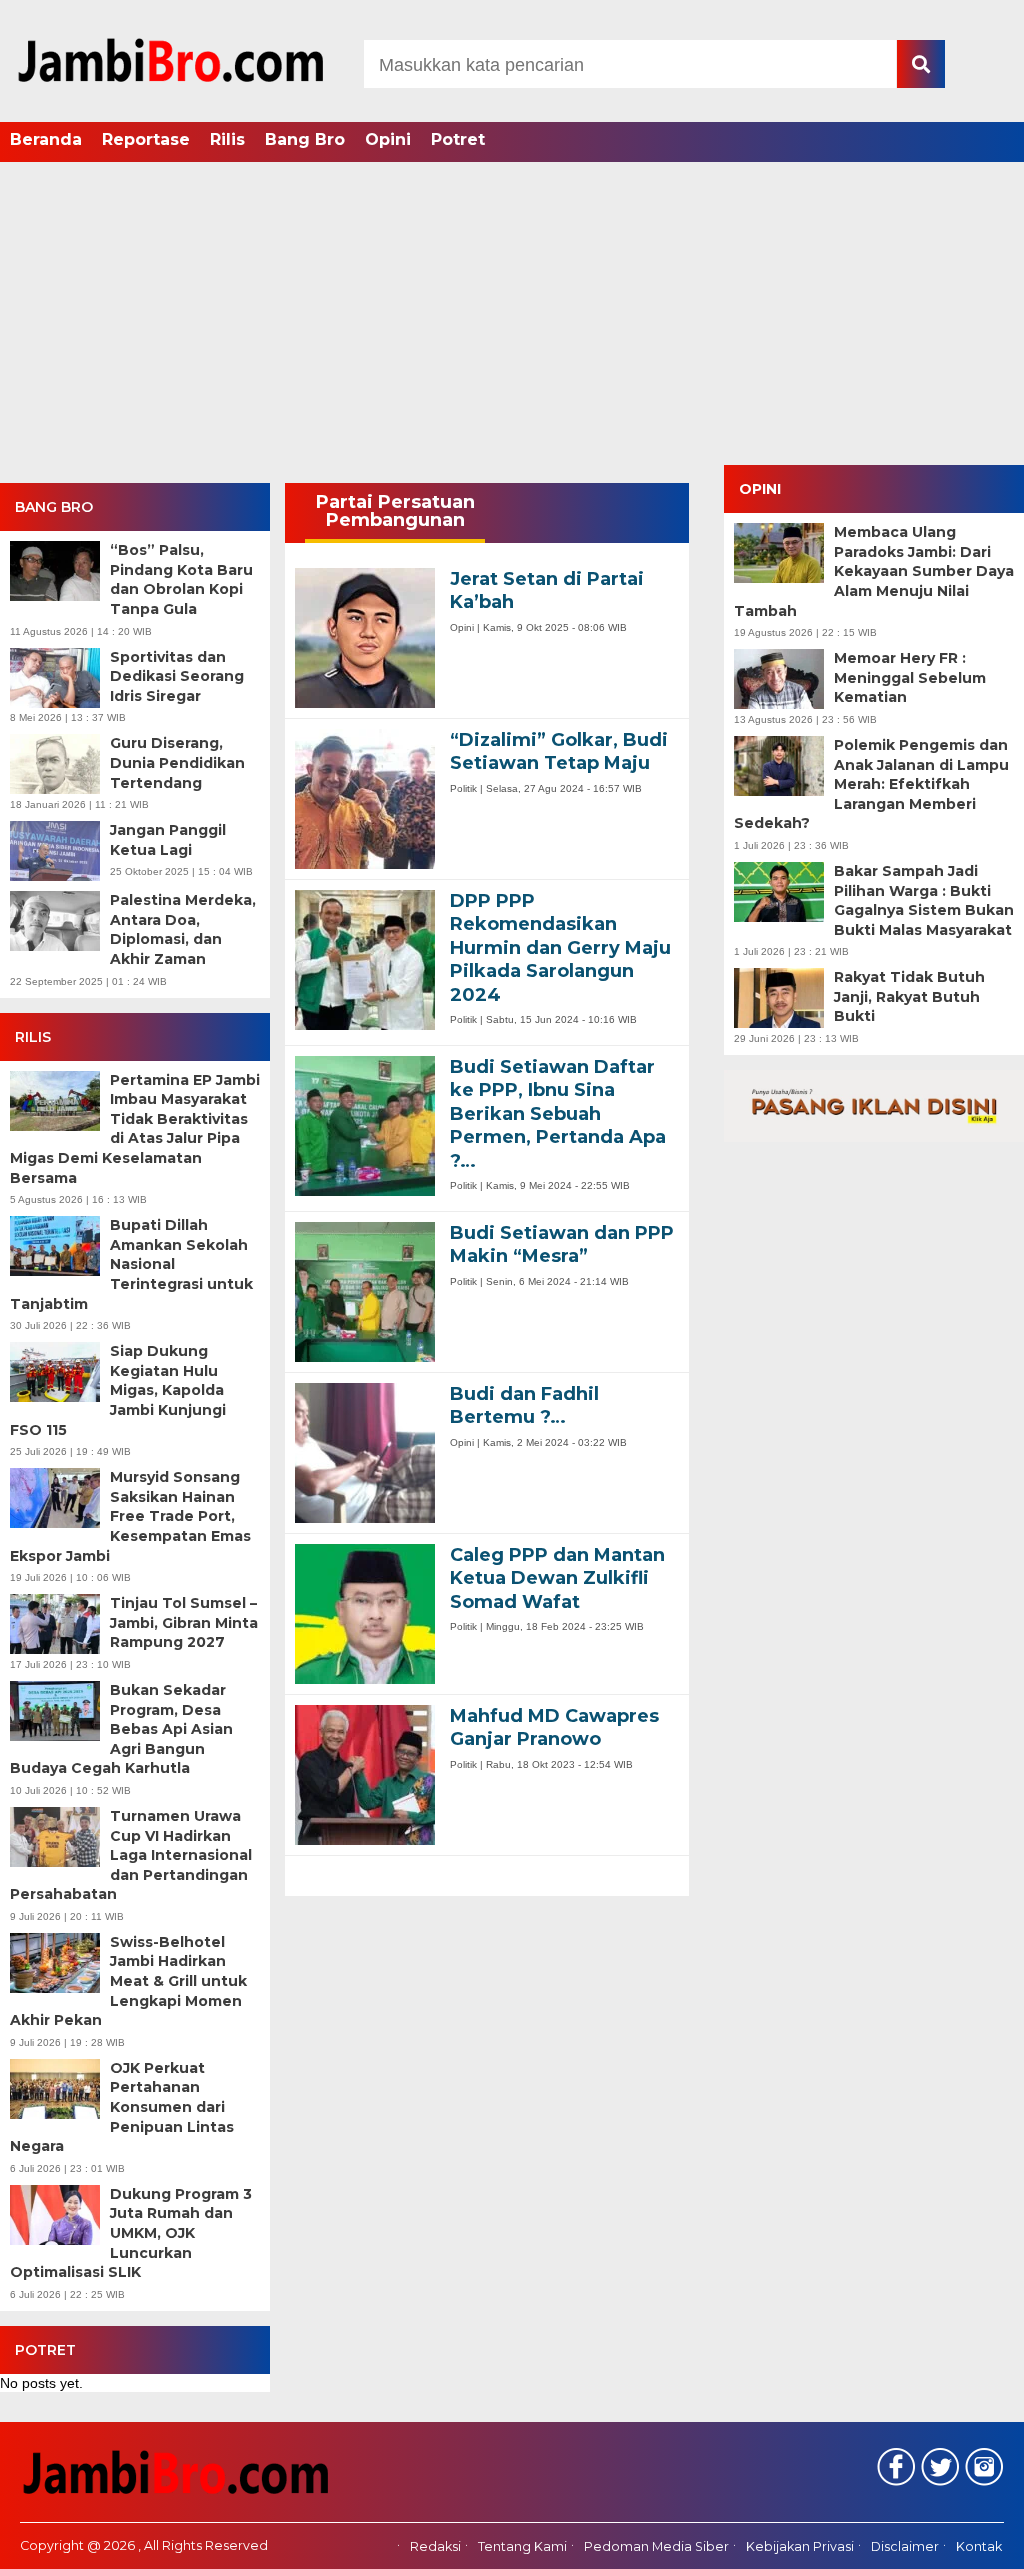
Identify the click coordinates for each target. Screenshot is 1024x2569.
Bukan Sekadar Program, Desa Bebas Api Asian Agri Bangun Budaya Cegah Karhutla (121, 1729)
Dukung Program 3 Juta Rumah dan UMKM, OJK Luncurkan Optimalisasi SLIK (131, 2233)
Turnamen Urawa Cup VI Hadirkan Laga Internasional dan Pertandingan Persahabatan (131, 1855)
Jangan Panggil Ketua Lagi (168, 840)
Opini (388, 139)
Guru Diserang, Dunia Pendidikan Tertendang (177, 762)
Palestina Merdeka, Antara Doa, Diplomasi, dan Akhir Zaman (183, 929)
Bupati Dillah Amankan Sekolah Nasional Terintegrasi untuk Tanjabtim (131, 1264)
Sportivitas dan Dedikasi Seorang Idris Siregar (177, 676)
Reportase (146, 139)
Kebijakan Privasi (800, 2546)
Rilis (227, 139)
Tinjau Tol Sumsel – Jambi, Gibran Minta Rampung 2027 (184, 1622)
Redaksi (435, 2546)
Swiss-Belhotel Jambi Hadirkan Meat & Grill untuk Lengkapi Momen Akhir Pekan (128, 1981)
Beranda (46, 139)
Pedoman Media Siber (656, 2546)
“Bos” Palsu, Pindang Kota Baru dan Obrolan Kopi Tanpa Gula (181, 579)
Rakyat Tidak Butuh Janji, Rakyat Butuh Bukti (909, 996)
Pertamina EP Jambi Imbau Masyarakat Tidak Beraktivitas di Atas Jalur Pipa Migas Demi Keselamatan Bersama (135, 1129)
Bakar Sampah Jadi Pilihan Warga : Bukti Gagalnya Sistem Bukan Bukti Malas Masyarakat (924, 900)
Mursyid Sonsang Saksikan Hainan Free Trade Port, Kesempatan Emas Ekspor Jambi (130, 1516)
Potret (458, 139)
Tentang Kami (522, 2546)
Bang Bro (305, 139)
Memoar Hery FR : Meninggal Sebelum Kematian (910, 677)
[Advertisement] (512, 315)
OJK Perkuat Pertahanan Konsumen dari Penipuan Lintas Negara (122, 2107)
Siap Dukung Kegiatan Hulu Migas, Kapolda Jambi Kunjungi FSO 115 (118, 1390)
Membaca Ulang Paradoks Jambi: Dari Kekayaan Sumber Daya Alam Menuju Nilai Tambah (874, 571)
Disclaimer (905, 2546)
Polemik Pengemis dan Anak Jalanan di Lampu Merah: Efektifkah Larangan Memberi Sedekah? (871, 784)
